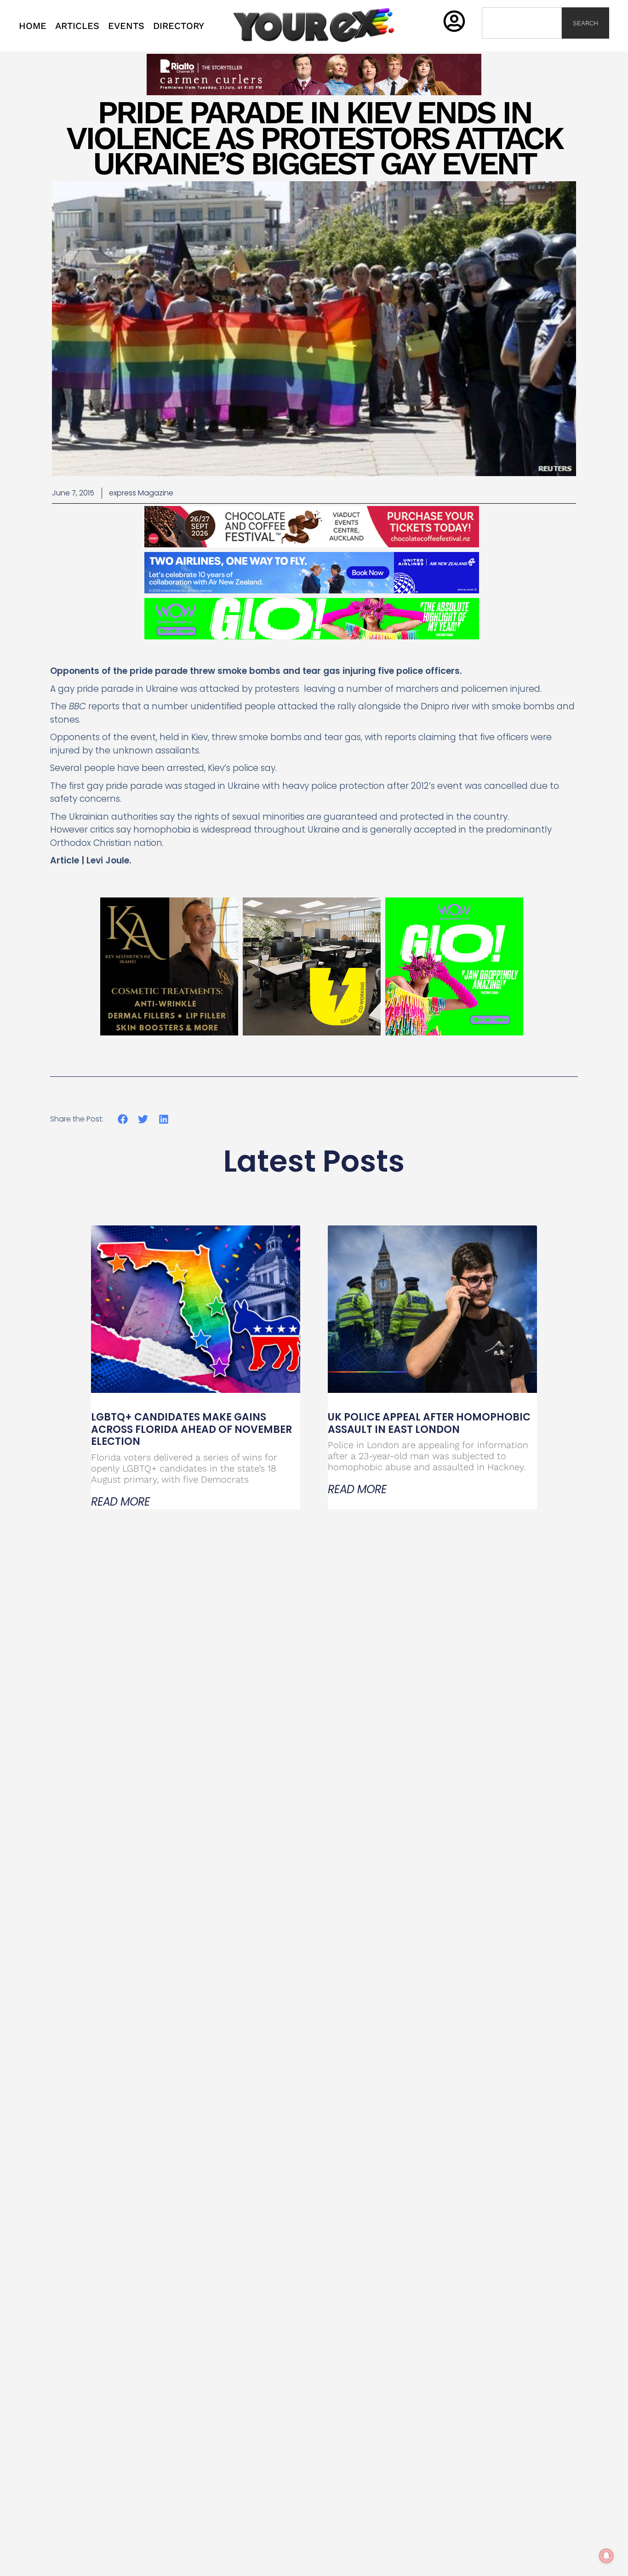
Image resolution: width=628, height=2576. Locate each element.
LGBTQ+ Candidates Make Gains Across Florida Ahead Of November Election (191, 1429)
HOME (33, 26)
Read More (120, 1502)
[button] (123, 1119)
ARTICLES (77, 26)
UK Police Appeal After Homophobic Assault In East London (429, 1423)
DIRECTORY (179, 26)
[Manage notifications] (606, 2556)
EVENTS (126, 26)
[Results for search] (522, 44)
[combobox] (522, 23)
